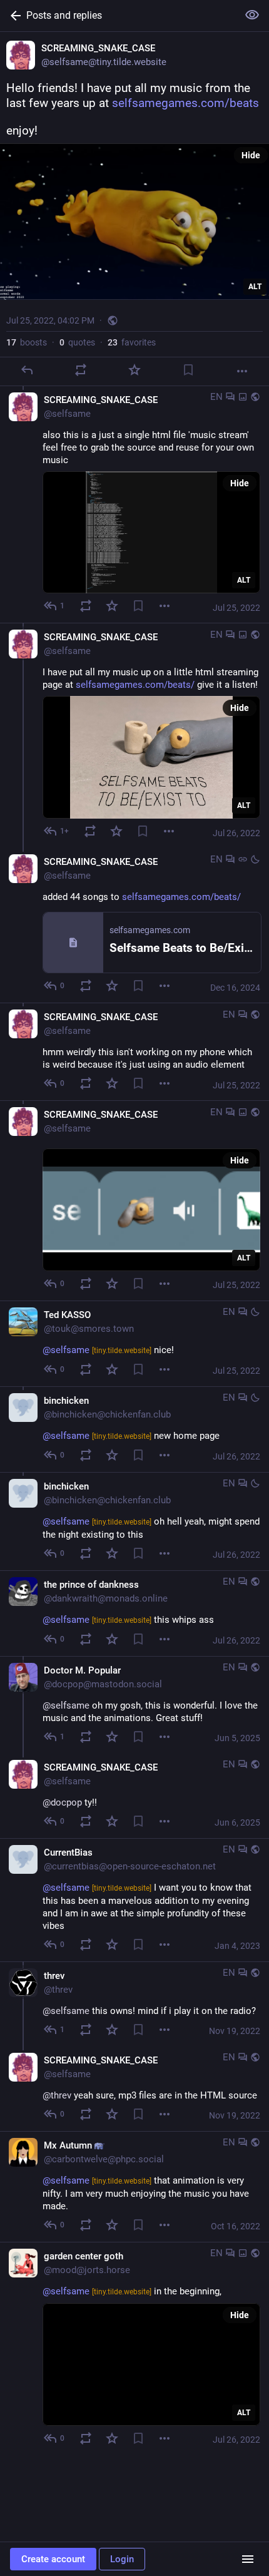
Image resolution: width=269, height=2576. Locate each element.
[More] (242, 371)
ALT (255, 287)
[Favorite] (134, 370)
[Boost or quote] (81, 370)
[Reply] (27, 370)
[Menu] (165, 606)
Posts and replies (64, 15)
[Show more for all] (252, 15)
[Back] (13, 16)
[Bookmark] (188, 370)
